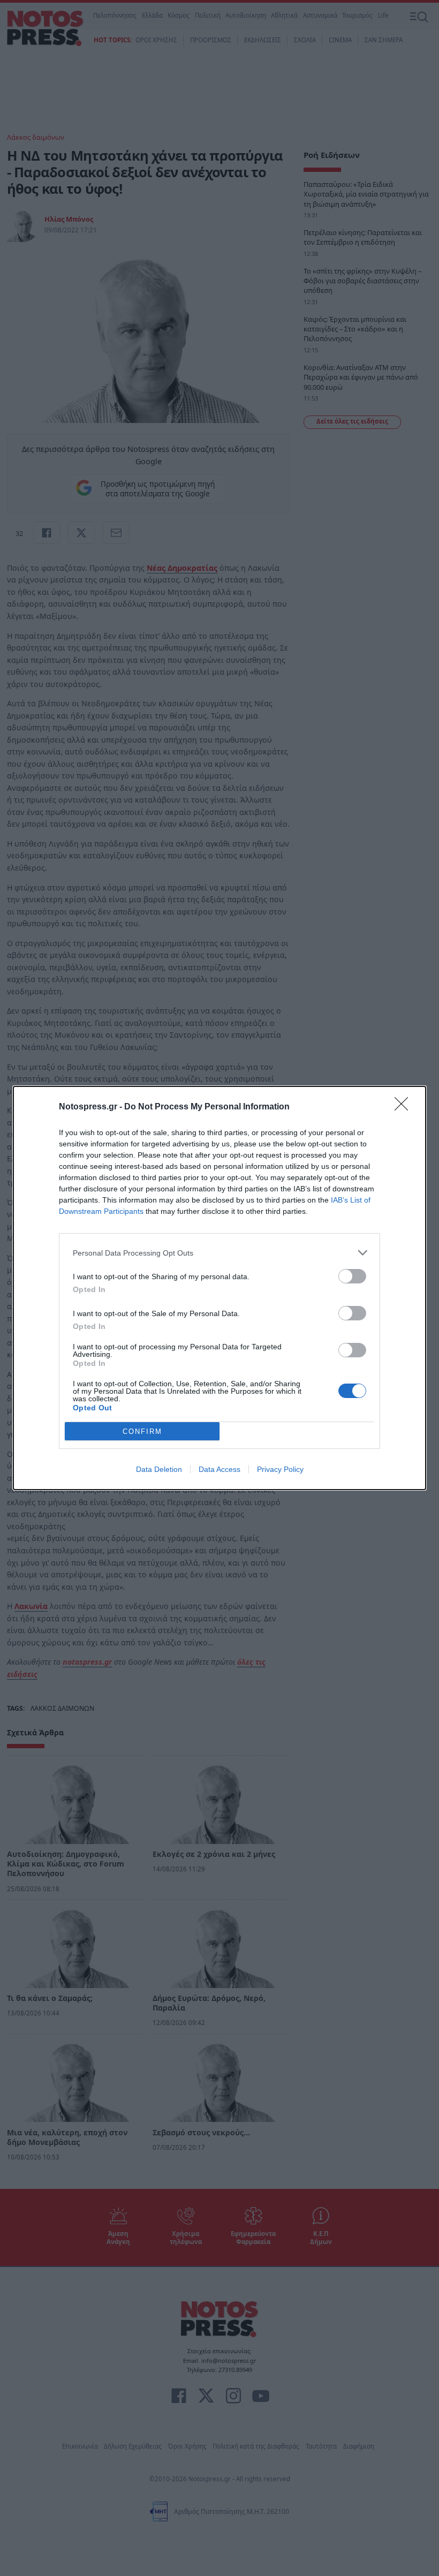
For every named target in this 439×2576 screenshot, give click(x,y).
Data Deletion (159, 1469)
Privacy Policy (280, 1469)
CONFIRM (142, 1431)
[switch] (352, 1276)
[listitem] (219, 1253)
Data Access (219, 1469)
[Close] (405, 1107)
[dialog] (219, 1288)
